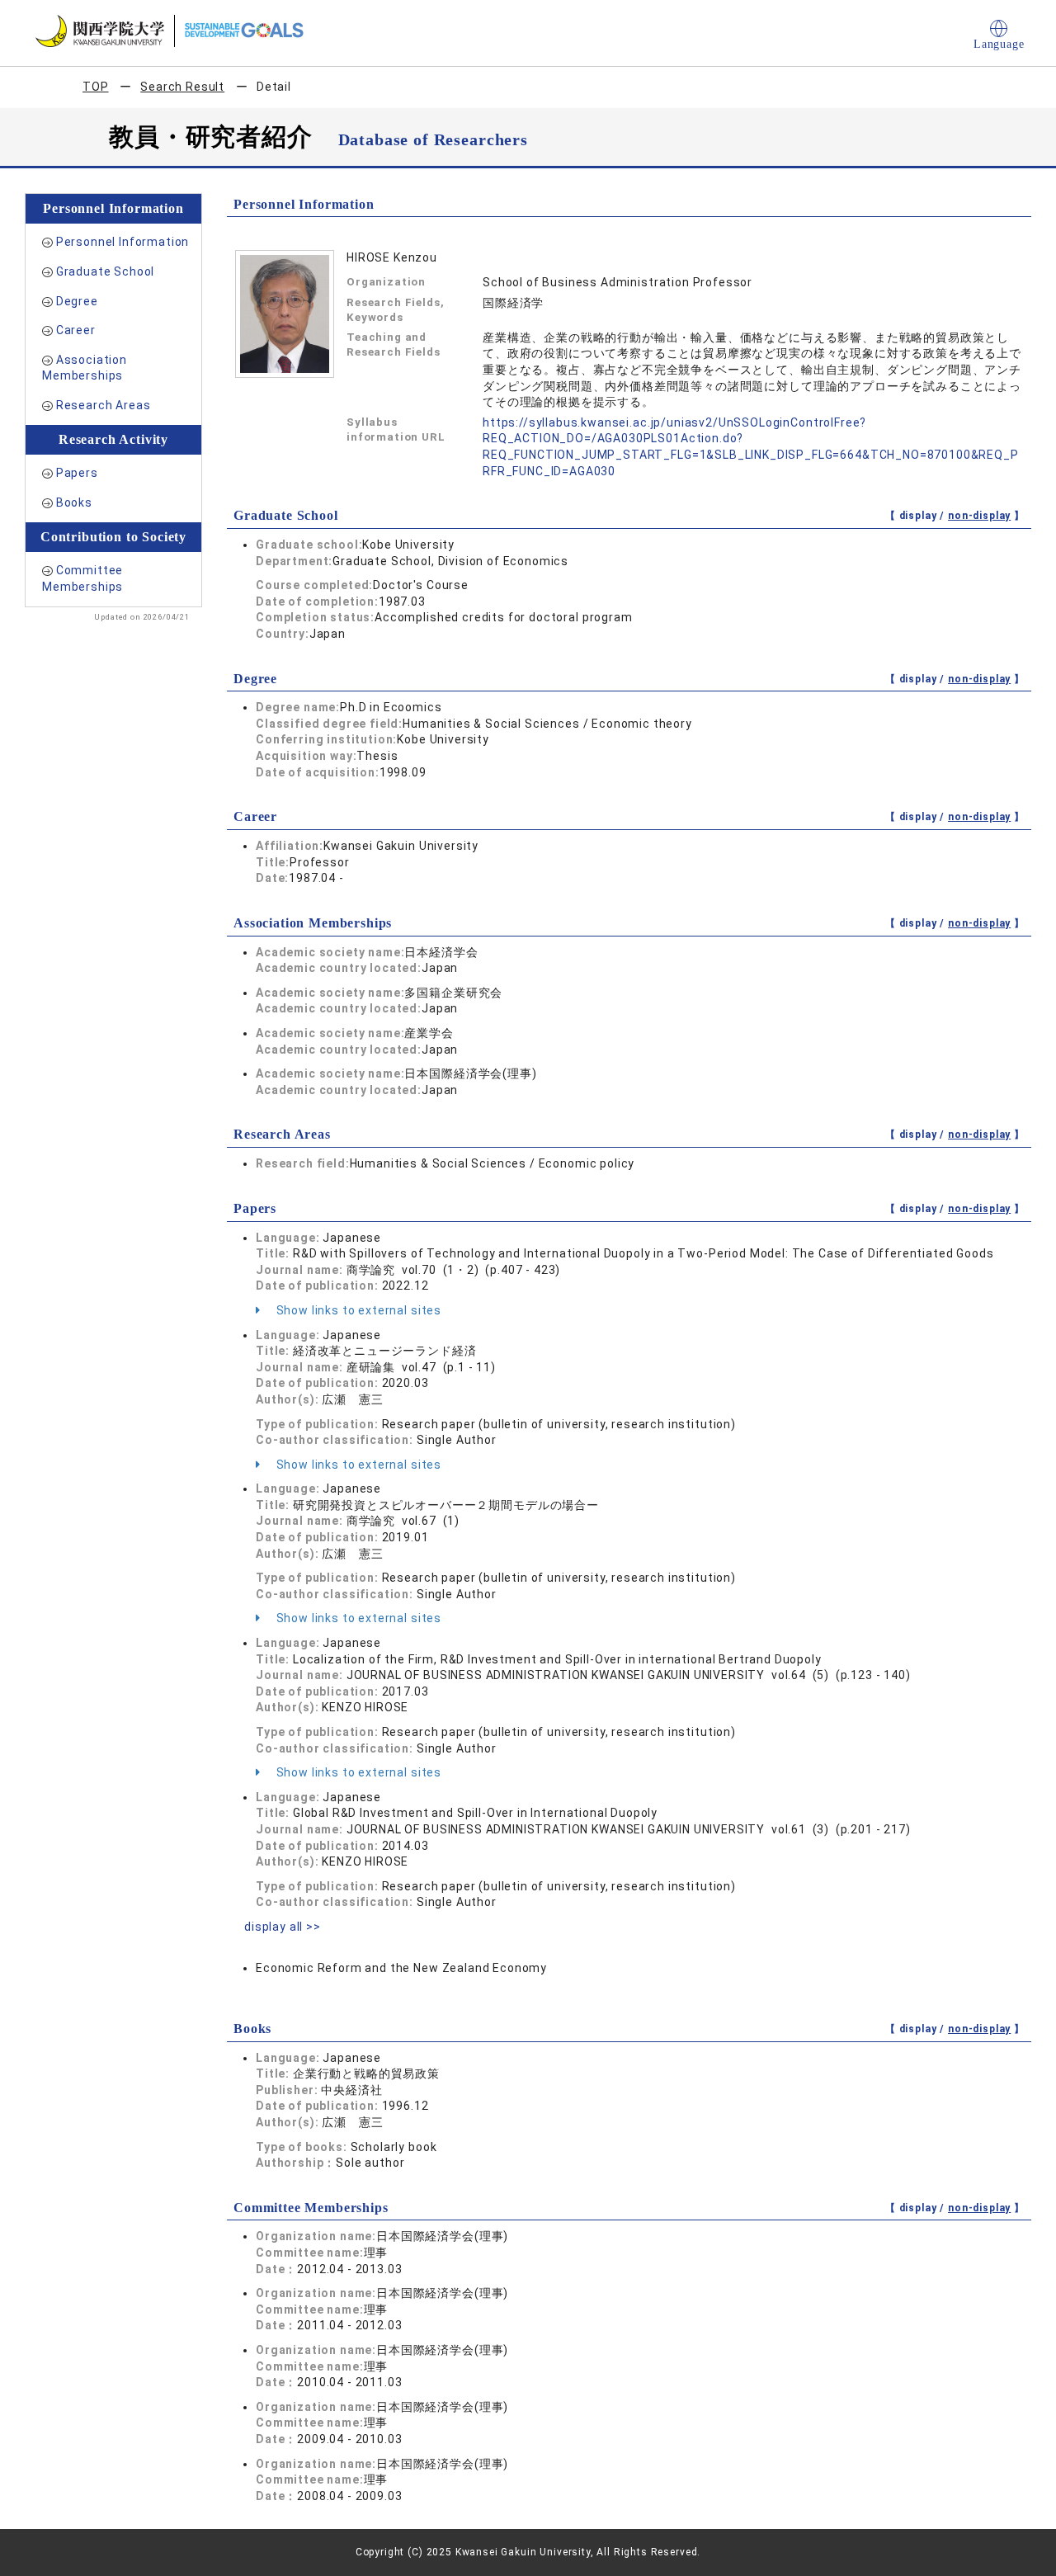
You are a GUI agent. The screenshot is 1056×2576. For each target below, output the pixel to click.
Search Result (182, 87)
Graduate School (106, 271)
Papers (77, 473)
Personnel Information (123, 242)
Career (76, 330)
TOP (96, 87)
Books (74, 502)
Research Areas (104, 405)
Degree (77, 301)
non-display (979, 516)
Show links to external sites (357, 1310)
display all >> (283, 1927)
